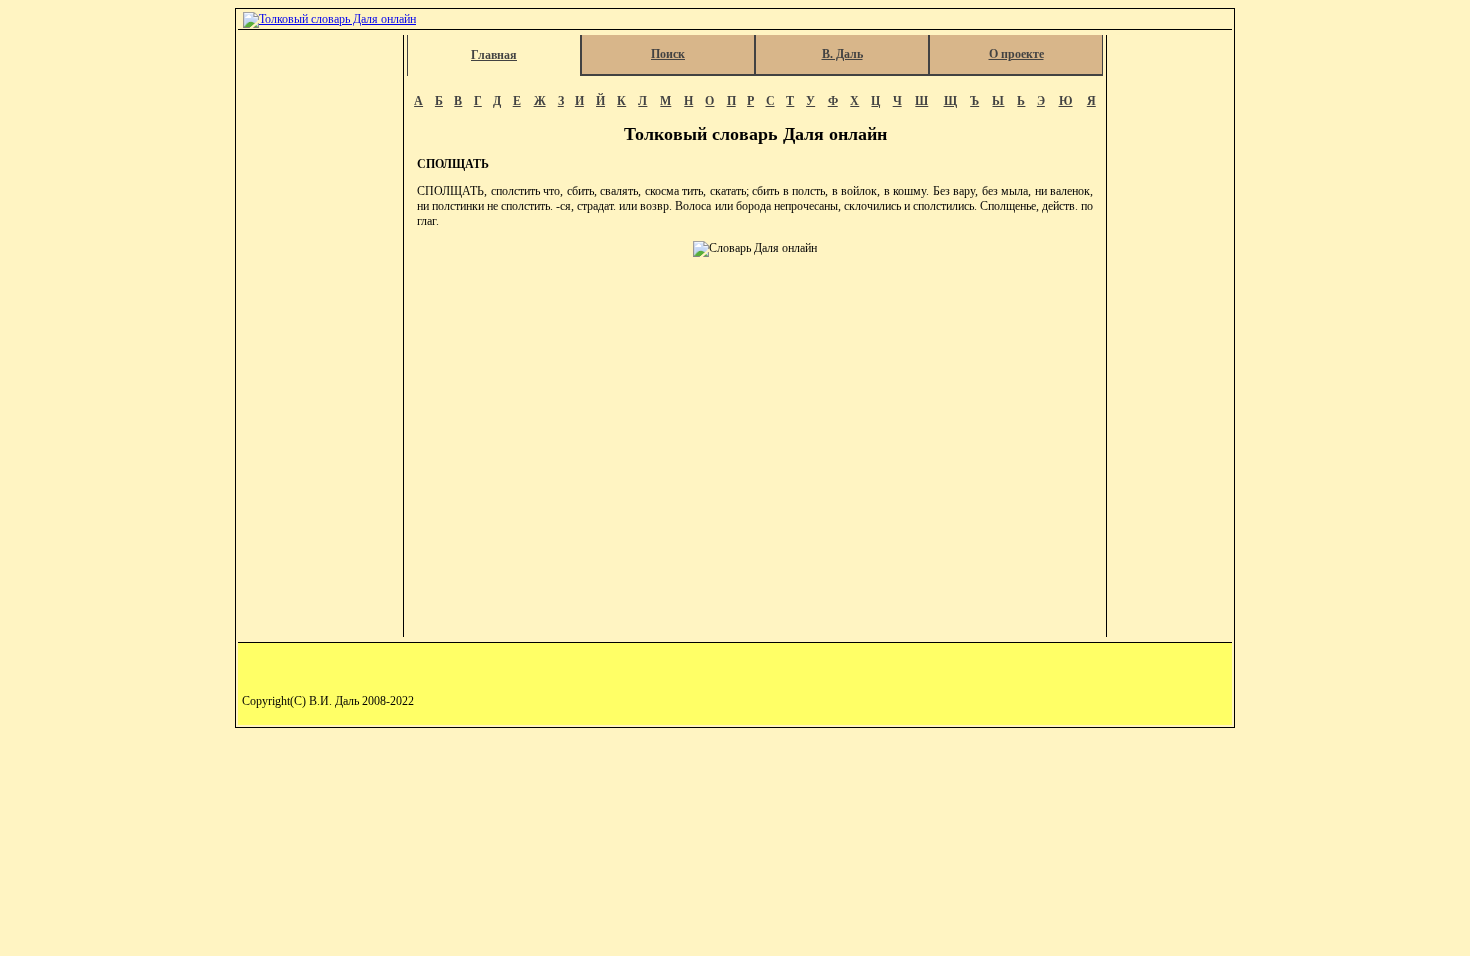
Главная (494, 55)
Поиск (668, 54)
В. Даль (842, 54)
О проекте (1016, 54)
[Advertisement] (322, 336)
